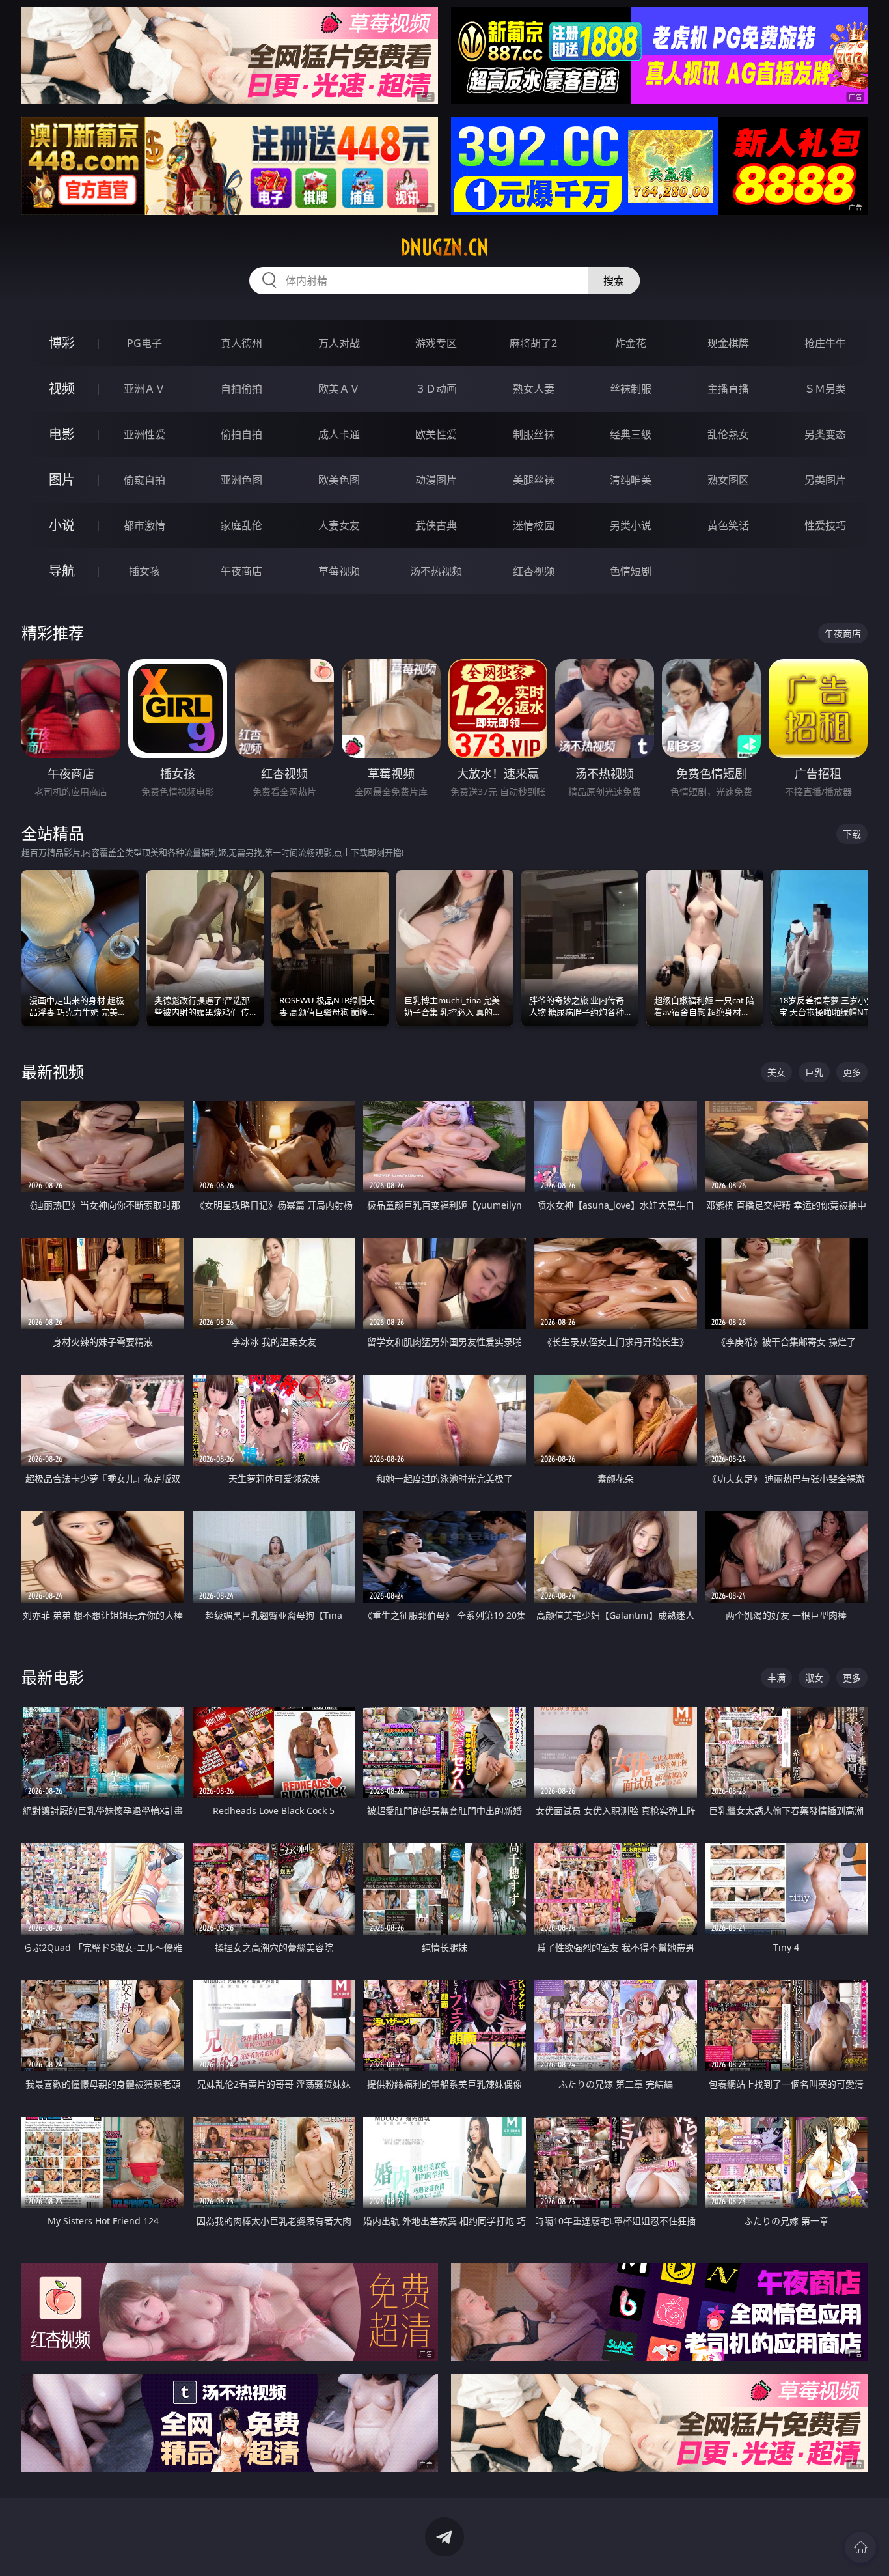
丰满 (776, 1678)
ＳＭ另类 (825, 389)
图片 (62, 480)
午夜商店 (241, 571)
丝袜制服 (631, 389)
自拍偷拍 (241, 389)
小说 (62, 525)
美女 (776, 1072)
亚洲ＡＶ (144, 389)
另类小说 (631, 525)
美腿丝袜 (534, 480)
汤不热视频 (436, 571)
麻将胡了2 (533, 343)
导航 (62, 571)
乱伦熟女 (728, 434)
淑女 (814, 1678)
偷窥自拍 (144, 480)
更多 (852, 1072)
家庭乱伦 (241, 525)
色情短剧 (631, 571)
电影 (62, 434)
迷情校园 (534, 525)
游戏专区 (436, 343)
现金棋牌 (728, 343)
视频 (62, 388)
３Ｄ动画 (436, 389)
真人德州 (241, 343)
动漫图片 (436, 480)
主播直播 (728, 389)
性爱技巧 (825, 525)
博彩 (62, 343)
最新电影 (53, 1677)
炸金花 (631, 343)
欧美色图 (339, 480)
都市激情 (144, 525)
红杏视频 (534, 571)
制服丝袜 (534, 434)
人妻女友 (339, 525)
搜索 (614, 281)
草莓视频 (339, 571)
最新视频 (53, 1071)
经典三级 (631, 434)
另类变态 (825, 434)
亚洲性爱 (144, 434)
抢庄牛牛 (825, 343)
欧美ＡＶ (339, 389)
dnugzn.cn (444, 247)
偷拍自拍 (241, 434)
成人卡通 (339, 434)
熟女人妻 (534, 389)
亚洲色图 (241, 480)
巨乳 (814, 1072)
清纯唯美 (631, 480)
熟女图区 (728, 480)
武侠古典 (436, 525)
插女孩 (144, 571)
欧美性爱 (436, 434)
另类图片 (825, 480)
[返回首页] (860, 2547)
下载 (852, 834)
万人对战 (339, 343)
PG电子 (144, 343)
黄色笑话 (728, 525)
